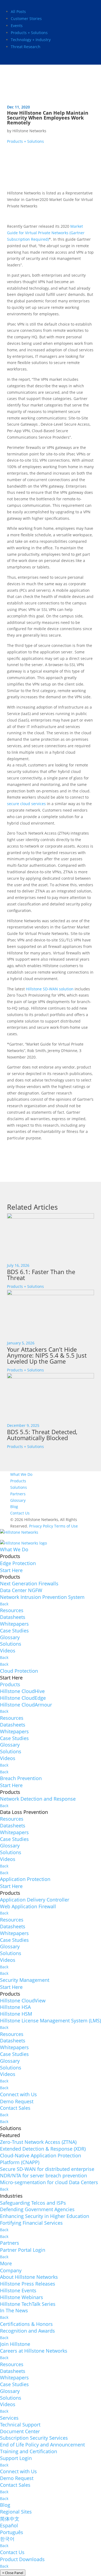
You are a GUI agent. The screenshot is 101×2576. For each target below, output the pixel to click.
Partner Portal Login (23, 2250)
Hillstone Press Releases (28, 2284)
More (6, 2263)
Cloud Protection (19, 1671)
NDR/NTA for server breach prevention (43, 2175)
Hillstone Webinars (22, 2297)
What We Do (21, 1474)
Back (4, 1604)
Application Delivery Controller (35, 1900)
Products (18, 1481)
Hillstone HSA (15, 2007)
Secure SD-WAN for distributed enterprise (47, 2169)
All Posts (18, 11)
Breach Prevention (21, 1778)
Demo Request (17, 2101)
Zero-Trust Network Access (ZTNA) (38, 2142)
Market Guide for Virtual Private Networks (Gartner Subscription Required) (46, 233)
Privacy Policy (41, 1526)
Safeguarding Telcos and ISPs (33, 2203)
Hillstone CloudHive (22, 1691)
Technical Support (20, 2425)
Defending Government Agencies (37, 2209)
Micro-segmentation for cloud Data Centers (49, 2182)
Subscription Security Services (34, 2438)
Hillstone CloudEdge (23, 1698)
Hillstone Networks (29, 131)
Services (9, 2418)
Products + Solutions (29, 33)
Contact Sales (15, 2108)
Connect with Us (18, 2094)
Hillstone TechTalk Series (28, 2304)
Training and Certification (29, 2451)
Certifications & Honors (26, 2324)
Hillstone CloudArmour (26, 1705)
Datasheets (13, 1617)
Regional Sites (16, 2512)
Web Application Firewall (28, 1906)
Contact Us (20, 1513)
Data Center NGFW (21, 1590)
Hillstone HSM (16, 2014)
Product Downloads (22, 2559)
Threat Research (26, 47)
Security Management (25, 1980)
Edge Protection (18, 1563)
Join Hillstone (15, 2344)
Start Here (11, 1570)
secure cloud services (26, 804)
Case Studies (14, 1631)
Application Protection (25, 1879)
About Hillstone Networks (29, 2277)
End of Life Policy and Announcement (42, 2445)
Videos (8, 1651)
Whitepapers (14, 1624)
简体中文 (10, 2519)
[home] (19, 1534)
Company (11, 2270)
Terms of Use (66, 1526)
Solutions (19, 1487)
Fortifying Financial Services (31, 2223)
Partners (18, 1494)
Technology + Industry (31, 40)
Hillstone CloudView (23, 2000)
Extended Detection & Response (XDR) (43, 2149)
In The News (14, 2310)
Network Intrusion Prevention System (42, 1597)
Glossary (18, 1500)
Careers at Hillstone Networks (34, 2351)
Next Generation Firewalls (29, 1583)
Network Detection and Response (38, 1799)
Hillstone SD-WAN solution (50, 989)
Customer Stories (26, 19)
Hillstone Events (18, 2290)
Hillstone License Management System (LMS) (50, 2021)
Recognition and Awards (27, 2331)
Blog (14, 1507)
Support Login (16, 2458)
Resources (12, 1610)
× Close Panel (13, 2573)
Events (17, 26)
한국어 (7, 2539)
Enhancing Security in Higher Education (45, 2216)
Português (12, 2532)
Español (9, 2525)
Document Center (20, 2431)
